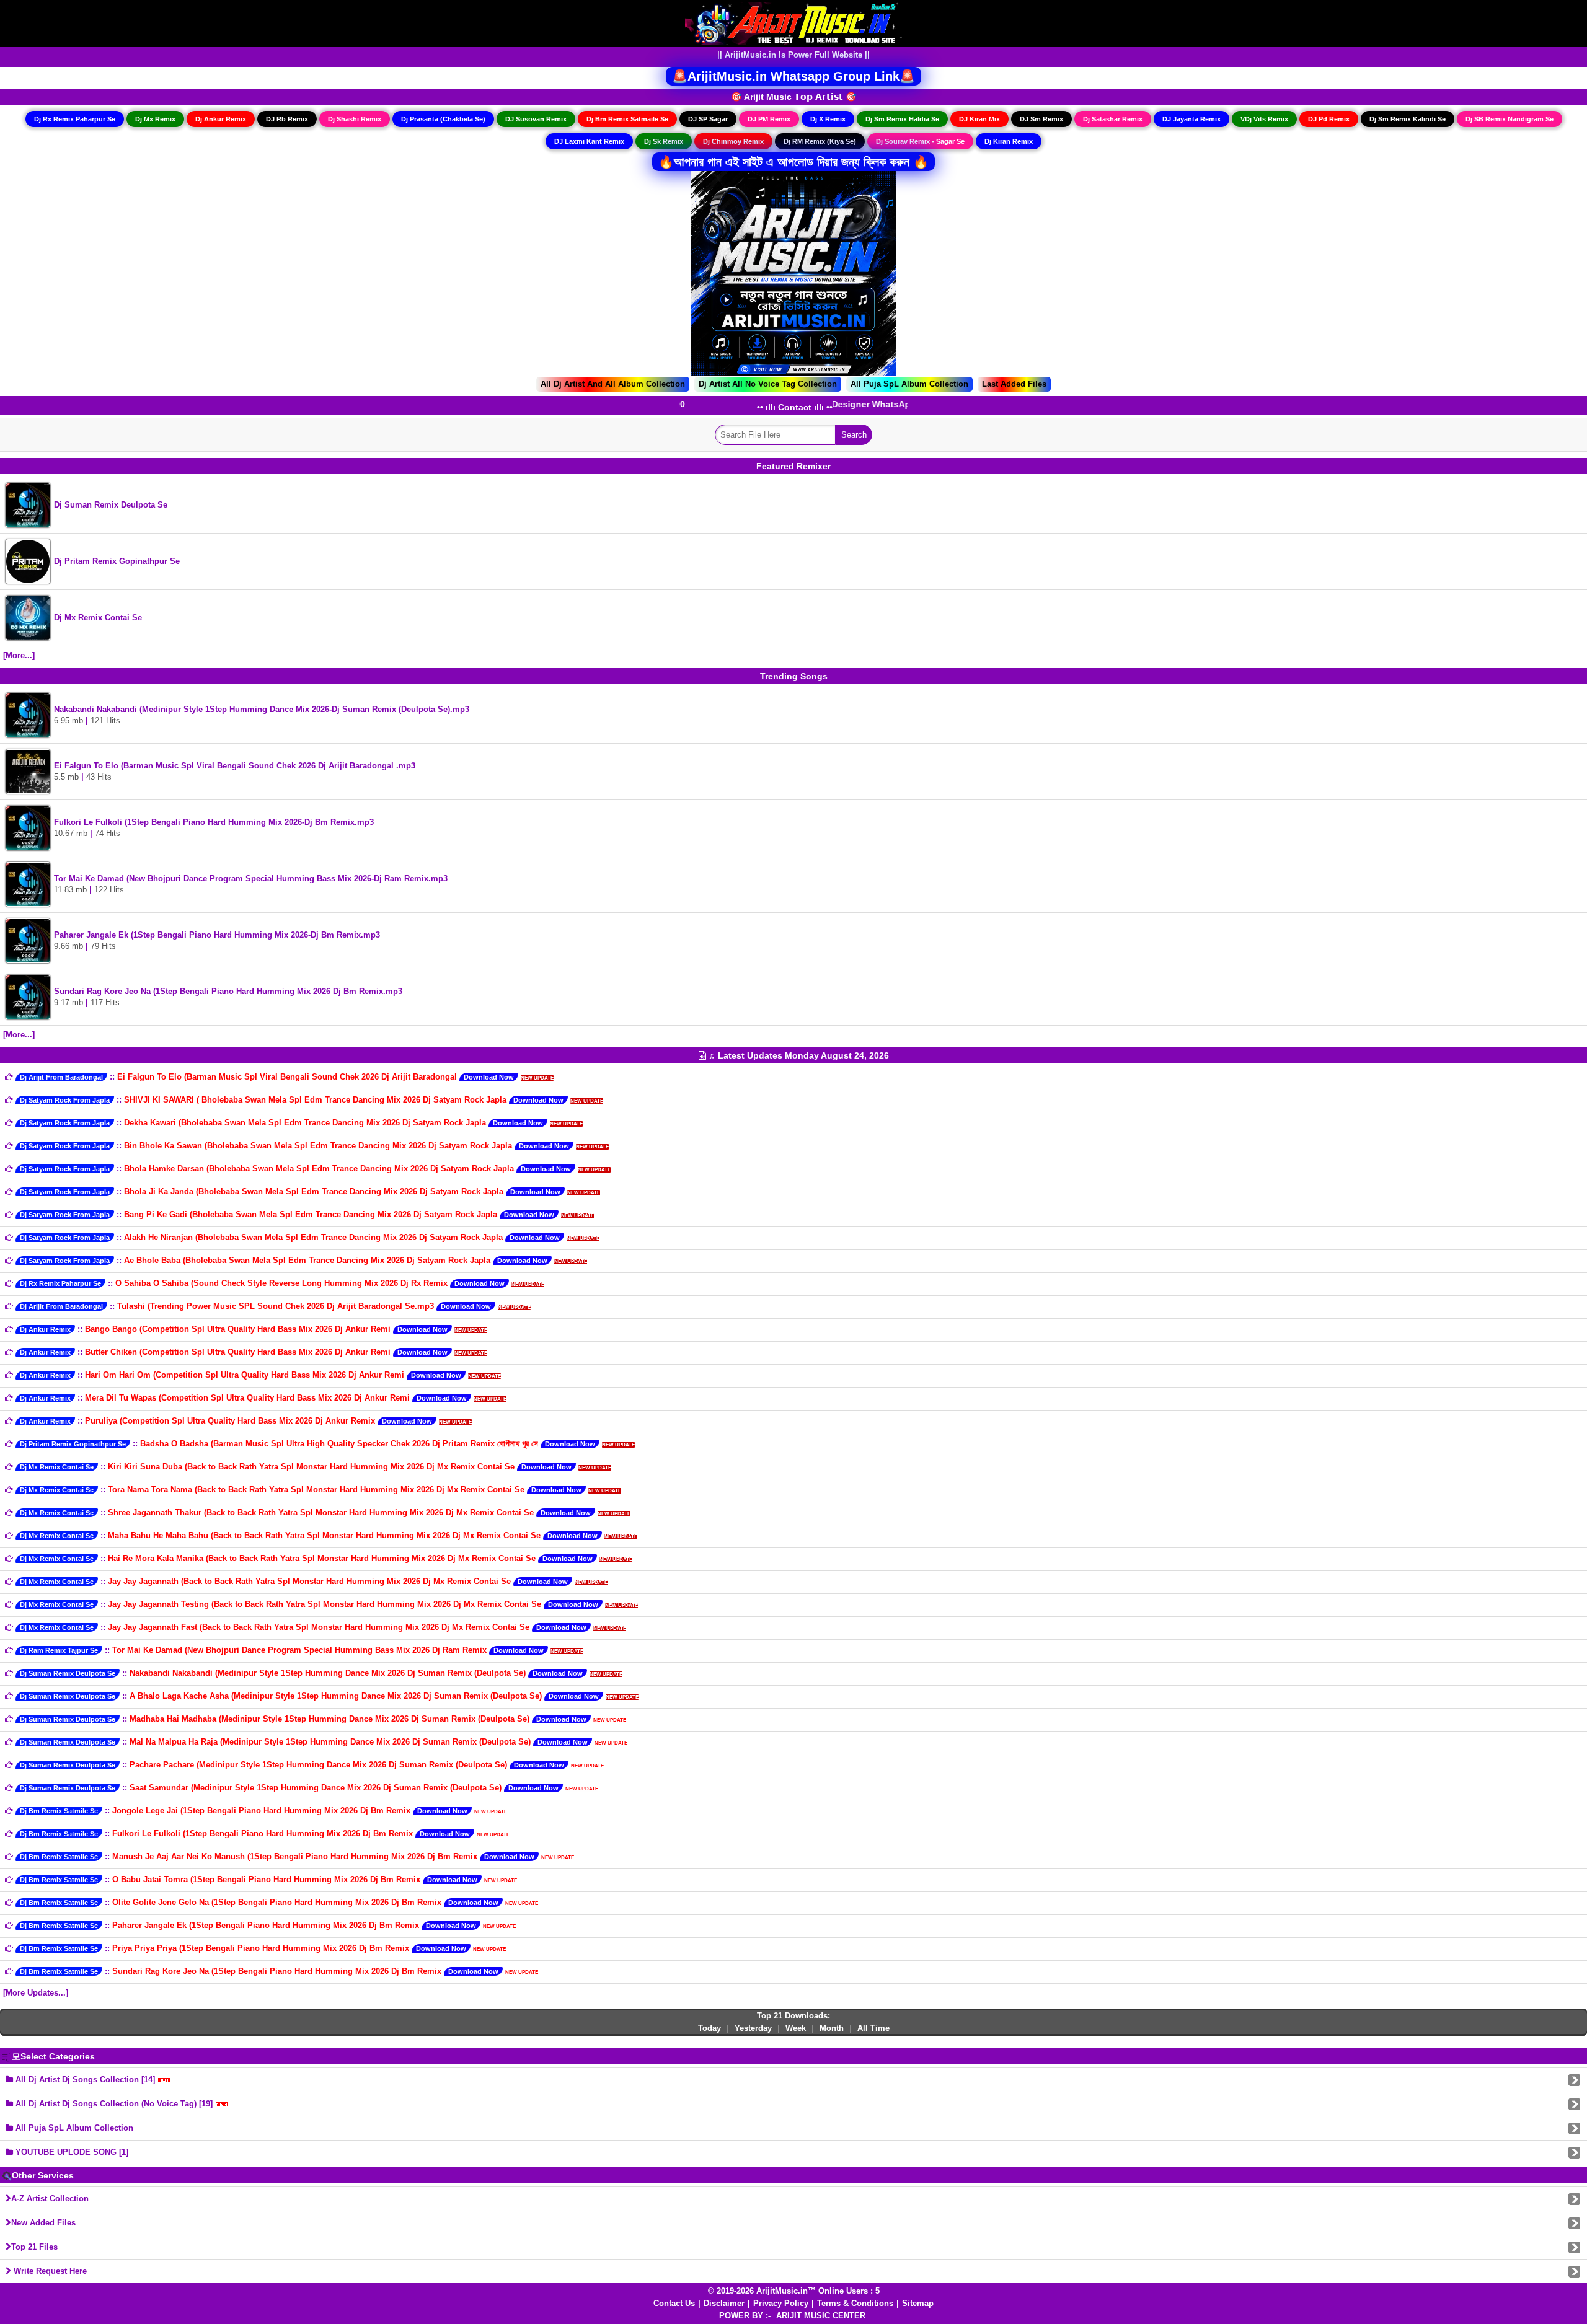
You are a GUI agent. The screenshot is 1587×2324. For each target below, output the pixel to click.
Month (832, 2028)
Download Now (489, 1077)
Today (710, 2028)
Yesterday (753, 2028)
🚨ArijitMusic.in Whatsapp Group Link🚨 (793, 76)
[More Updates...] (36, 1993)
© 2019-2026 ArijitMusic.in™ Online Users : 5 (794, 2291)
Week (796, 2028)
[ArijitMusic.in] (793, 23)
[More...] (19, 655)
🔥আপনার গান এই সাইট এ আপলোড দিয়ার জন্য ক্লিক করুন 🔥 (793, 162)
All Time (873, 2028)
